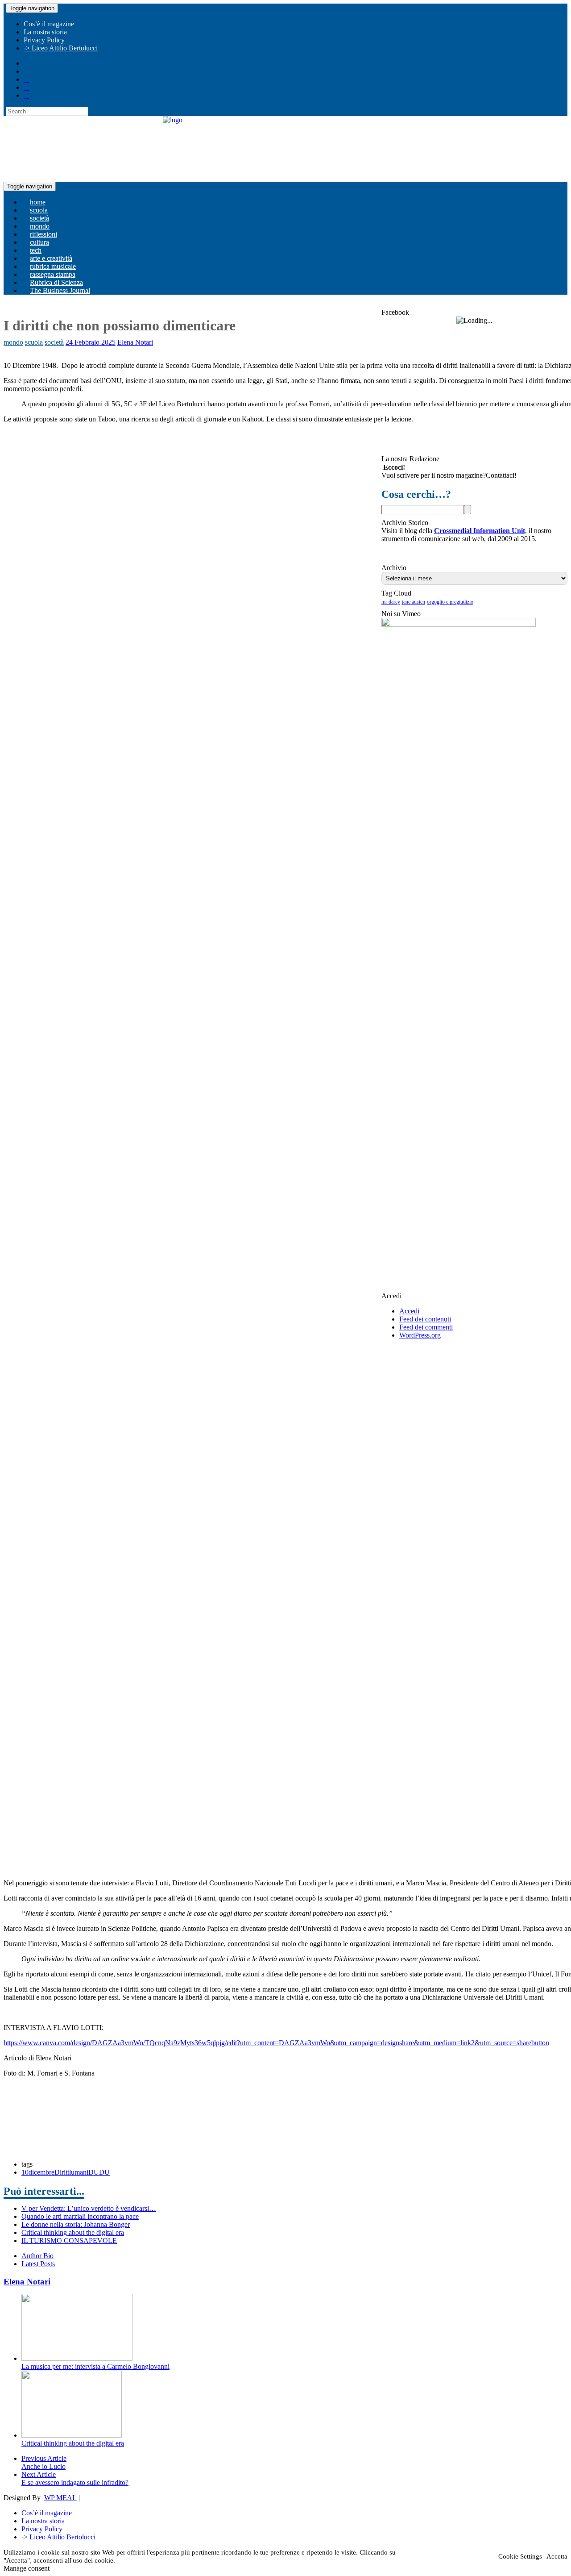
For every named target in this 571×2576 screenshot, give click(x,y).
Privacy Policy (44, 40)
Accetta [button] (557, 2556)
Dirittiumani (71, 2172)
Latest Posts (38, 2264)
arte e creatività (51, 258)
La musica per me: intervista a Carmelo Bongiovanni (95, 2366)
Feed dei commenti (426, 1327)
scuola (39, 210)
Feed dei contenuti (425, 1319)
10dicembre (38, 2172)
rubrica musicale (53, 266)
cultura (39, 242)
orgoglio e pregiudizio (450, 602)
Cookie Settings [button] (520, 2556)
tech (36, 250)
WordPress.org (420, 1335)
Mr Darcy (391, 602)
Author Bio (37, 2256)
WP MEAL (60, 2498)
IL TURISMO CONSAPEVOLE (69, 2240)
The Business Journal (60, 290)
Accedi (409, 1311)
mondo (40, 226)
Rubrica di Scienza (56, 282)
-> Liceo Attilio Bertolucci (61, 48)
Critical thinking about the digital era (73, 2232)
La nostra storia (45, 32)
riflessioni (43, 234)
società (39, 218)
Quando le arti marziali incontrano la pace (80, 2216)
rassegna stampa (53, 274)
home (38, 202)
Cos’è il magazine (49, 24)
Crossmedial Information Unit (480, 531)
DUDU (99, 2172)
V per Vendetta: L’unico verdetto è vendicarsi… (89, 2208)
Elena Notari (135, 342)
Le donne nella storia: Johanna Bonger (76, 2224)
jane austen (414, 602)
